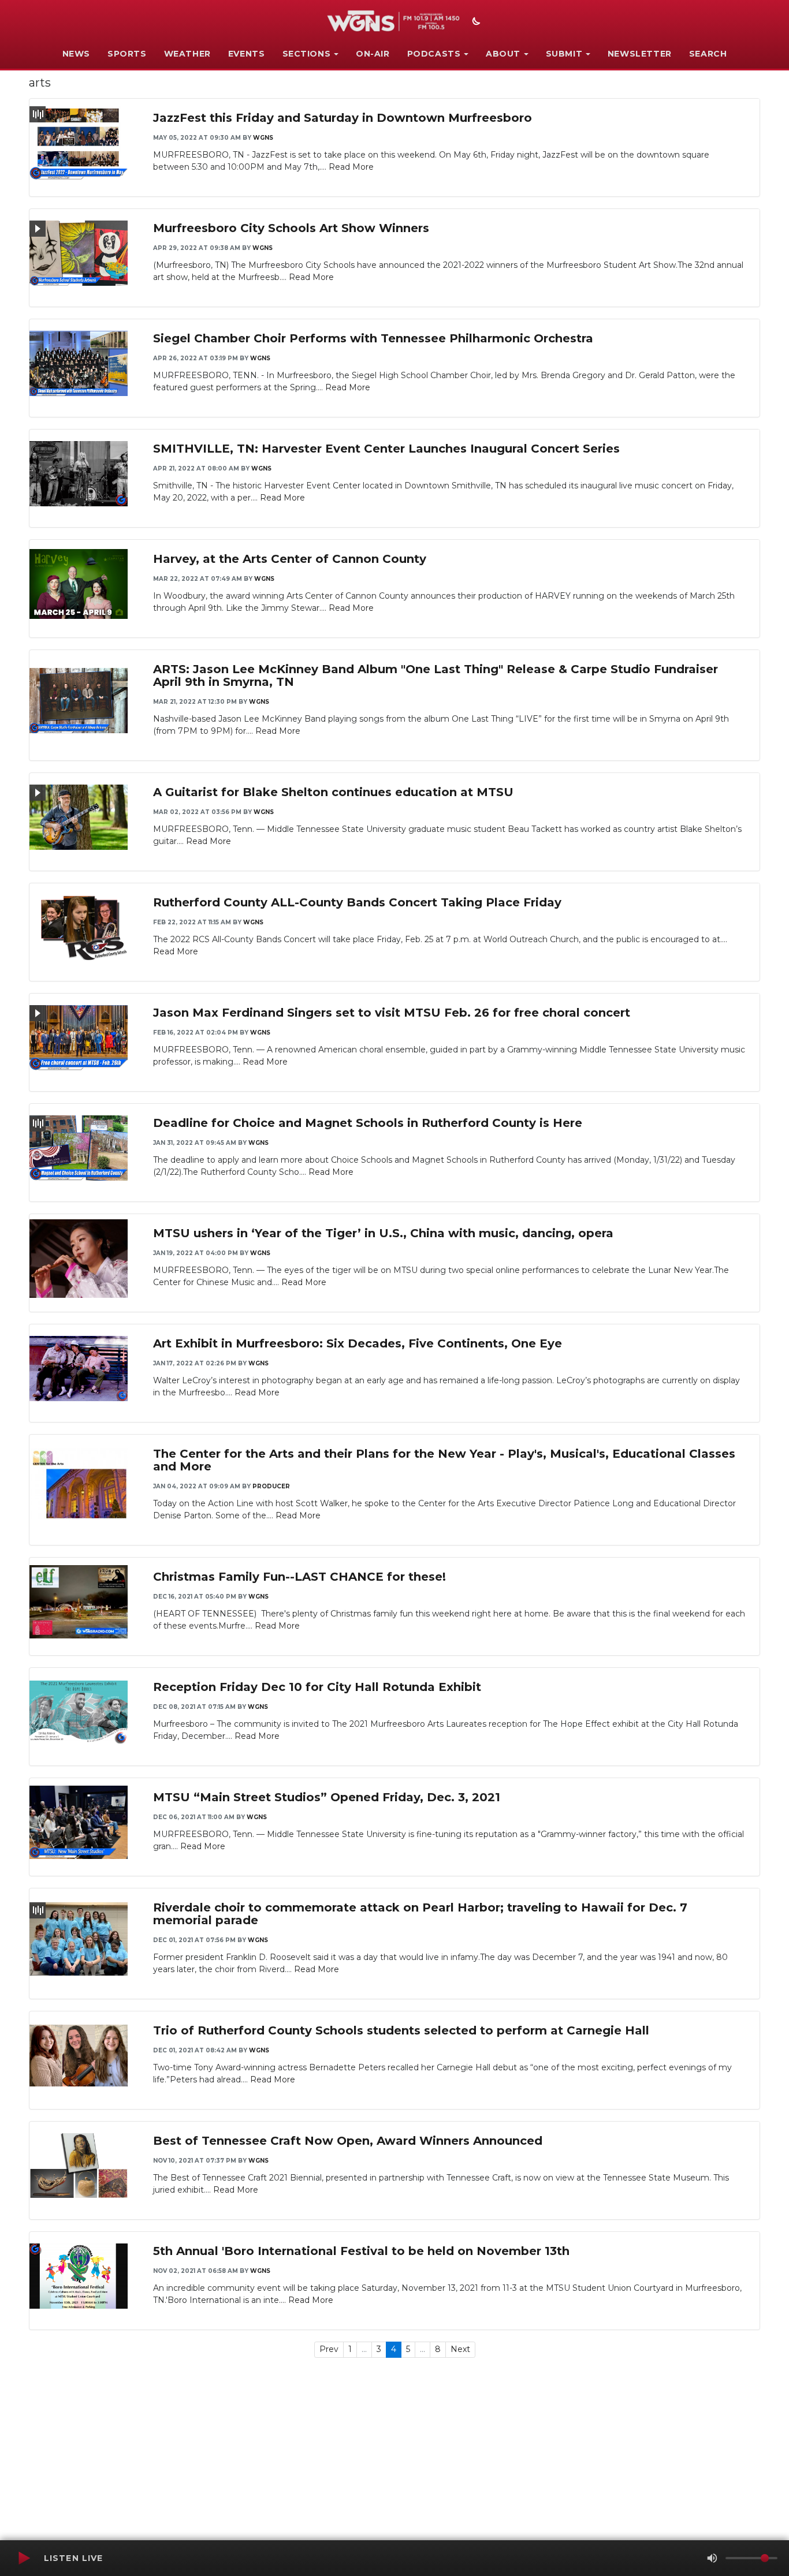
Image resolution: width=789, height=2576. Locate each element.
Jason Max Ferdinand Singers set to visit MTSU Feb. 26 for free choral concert (392, 1013)
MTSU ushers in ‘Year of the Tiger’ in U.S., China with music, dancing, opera (383, 1233)
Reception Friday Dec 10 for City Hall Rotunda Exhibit (317, 1687)
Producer (271, 1486)
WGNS (263, 138)
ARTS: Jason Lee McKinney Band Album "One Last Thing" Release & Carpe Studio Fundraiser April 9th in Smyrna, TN (436, 675)
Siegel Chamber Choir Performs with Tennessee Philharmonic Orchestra (373, 338)
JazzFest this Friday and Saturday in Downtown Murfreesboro (343, 118)
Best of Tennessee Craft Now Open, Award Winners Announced (348, 2141)
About (503, 54)
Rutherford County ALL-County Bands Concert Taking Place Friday (357, 902)
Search (708, 54)
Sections (307, 54)
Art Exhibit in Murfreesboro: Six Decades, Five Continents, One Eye (358, 1343)
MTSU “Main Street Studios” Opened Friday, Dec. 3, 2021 (327, 1797)
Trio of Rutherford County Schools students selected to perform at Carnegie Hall (401, 2030)
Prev (329, 2349)
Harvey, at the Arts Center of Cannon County (290, 559)
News (76, 54)
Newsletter (640, 54)
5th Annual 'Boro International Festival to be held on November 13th (361, 2251)
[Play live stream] (24, 2558)
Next (460, 2349)
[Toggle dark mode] (475, 23)
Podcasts (434, 54)
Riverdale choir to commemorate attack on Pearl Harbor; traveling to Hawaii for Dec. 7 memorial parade (420, 1914)
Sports (127, 54)
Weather (187, 54)
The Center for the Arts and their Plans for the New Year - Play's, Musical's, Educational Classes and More (444, 1460)
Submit (564, 54)
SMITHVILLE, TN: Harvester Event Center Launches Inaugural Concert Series (386, 449)
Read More (351, 167)
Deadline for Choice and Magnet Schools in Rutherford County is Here (368, 1123)
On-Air (373, 54)
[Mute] (712, 2558)
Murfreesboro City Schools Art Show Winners (291, 228)
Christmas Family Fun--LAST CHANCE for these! (299, 1577)
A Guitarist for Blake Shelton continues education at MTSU (333, 792)
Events (247, 54)
